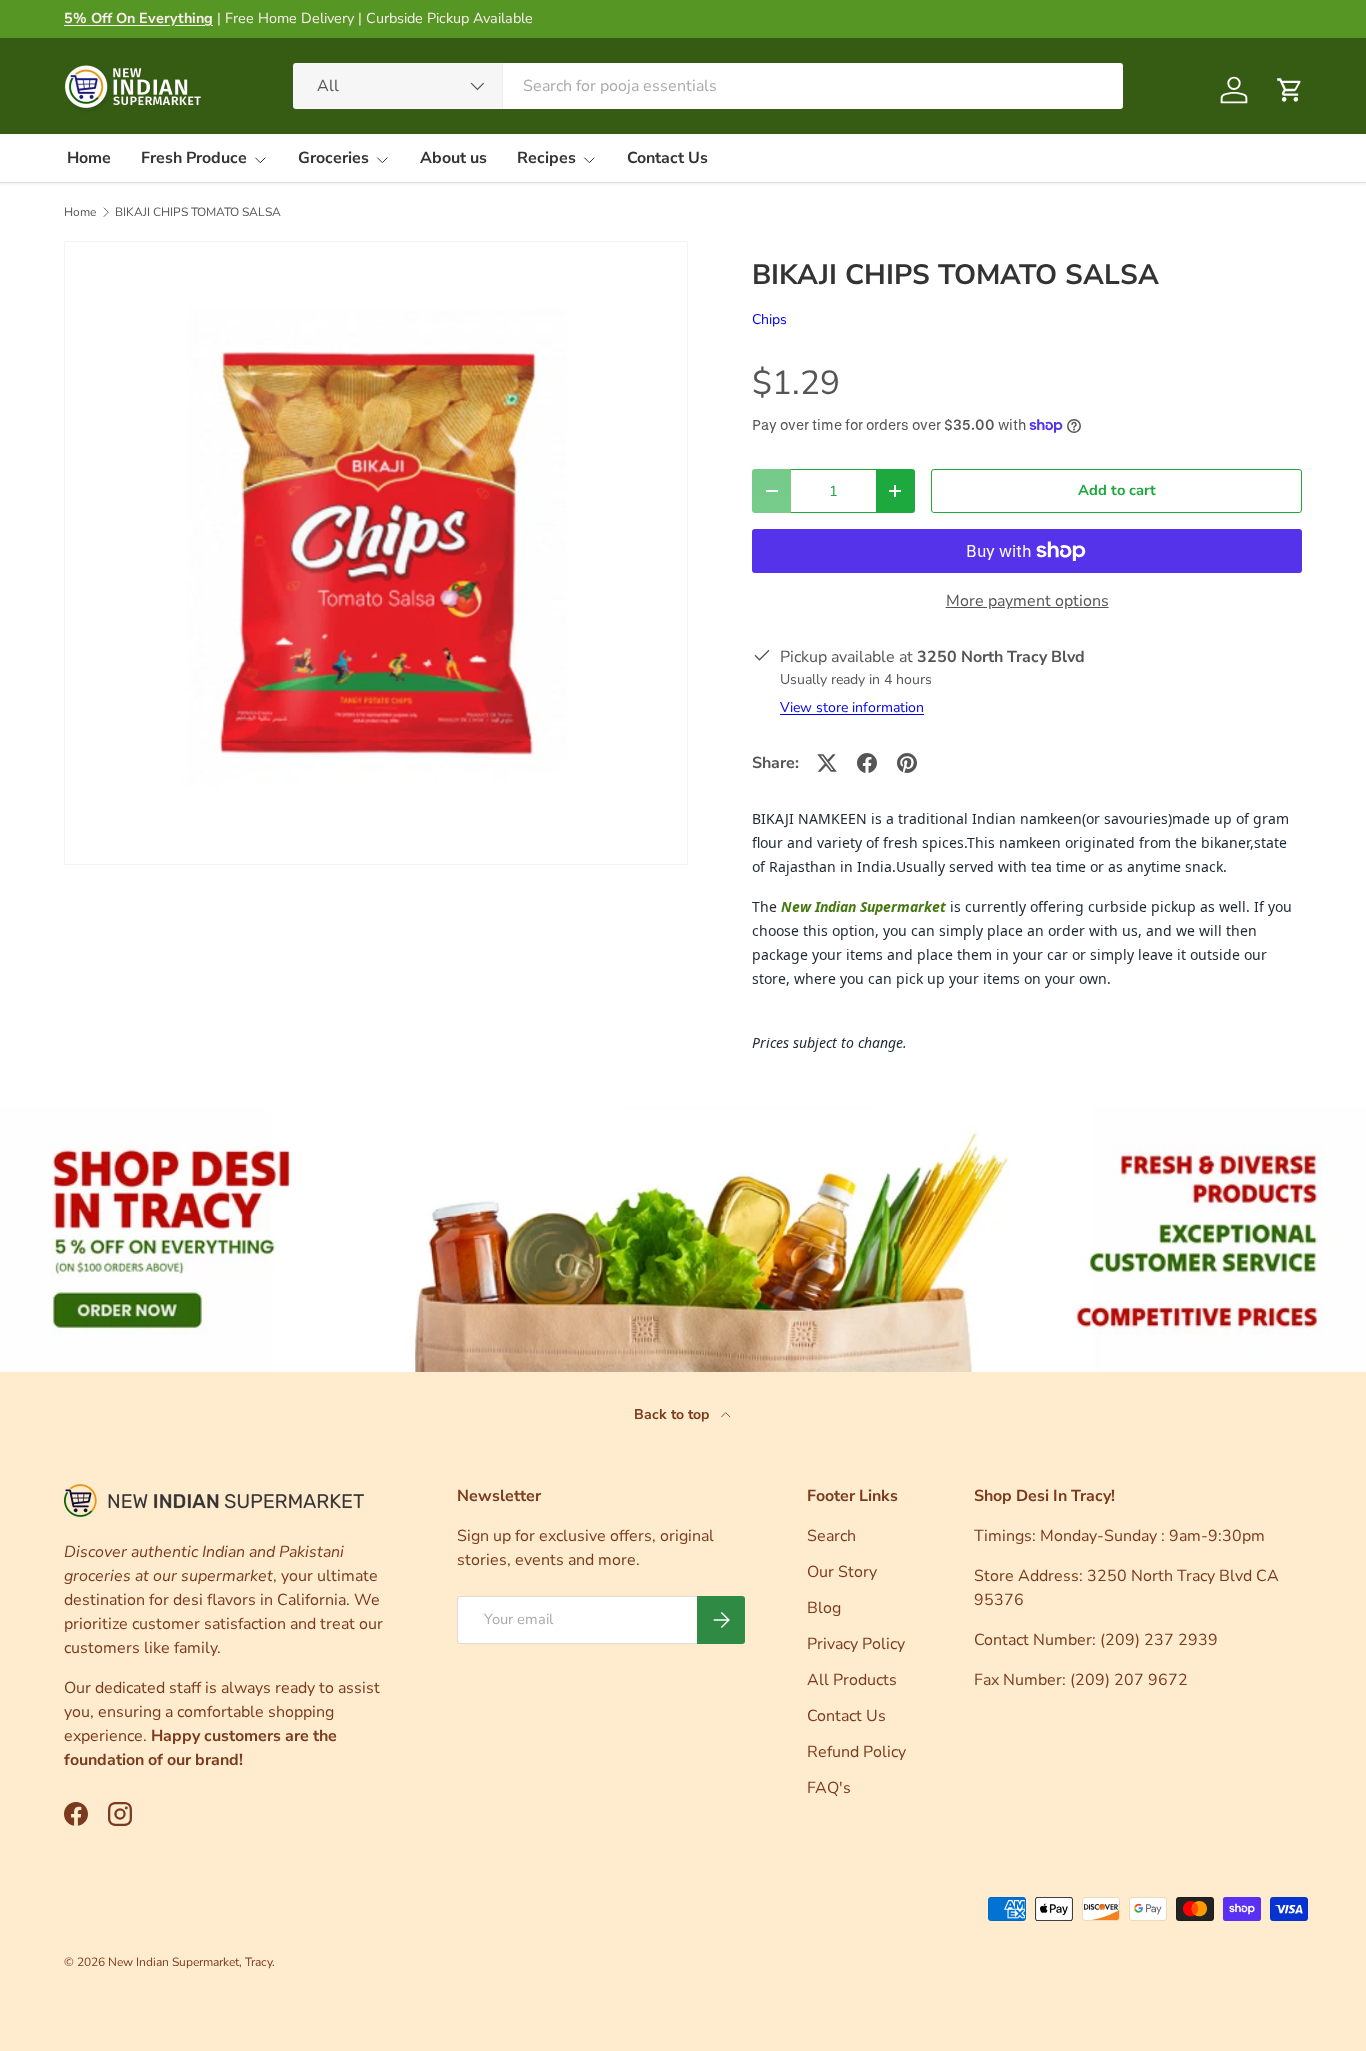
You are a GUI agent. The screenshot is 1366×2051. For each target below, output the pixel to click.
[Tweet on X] (827, 763)
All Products (852, 1680)
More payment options (1027, 601)
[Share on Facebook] (867, 763)
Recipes (546, 158)
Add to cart (1117, 490)
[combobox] (708, 86)
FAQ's (829, 1788)
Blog (824, 1608)
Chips (769, 319)
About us (453, 158)
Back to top (673, 1414)
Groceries (333, 158)
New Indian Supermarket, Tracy (190, 1962)
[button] (1290, 90)
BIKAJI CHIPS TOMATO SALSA (198, 212)
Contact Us (667, 158)
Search (831, 1536)
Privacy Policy (856, 1644)
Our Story (842, 1572)
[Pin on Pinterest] (907, 763)
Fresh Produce (194, 158)
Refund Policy (856, 1752)
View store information (852, 707)
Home (89, 158)
